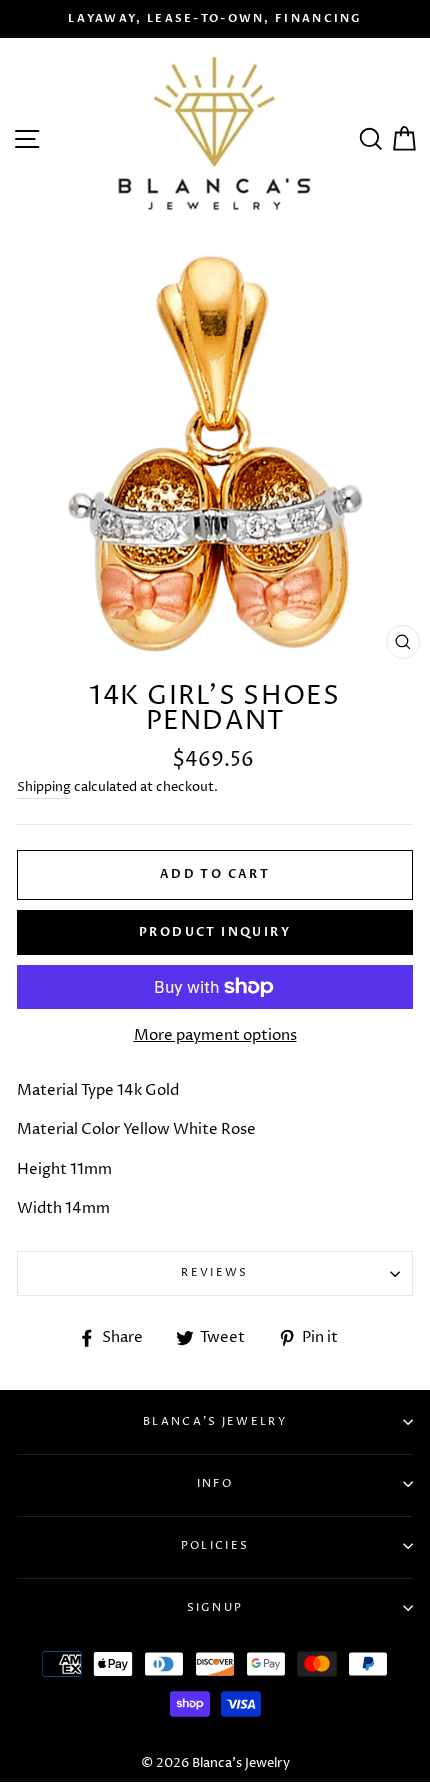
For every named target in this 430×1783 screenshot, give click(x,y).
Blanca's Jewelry (215, 1421)
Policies (215, 1545)
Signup (215, 1607)
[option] (215, 19)
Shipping (44, 787)
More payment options (215, 1035)
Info (215, 1483)
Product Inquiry (215, 932)
